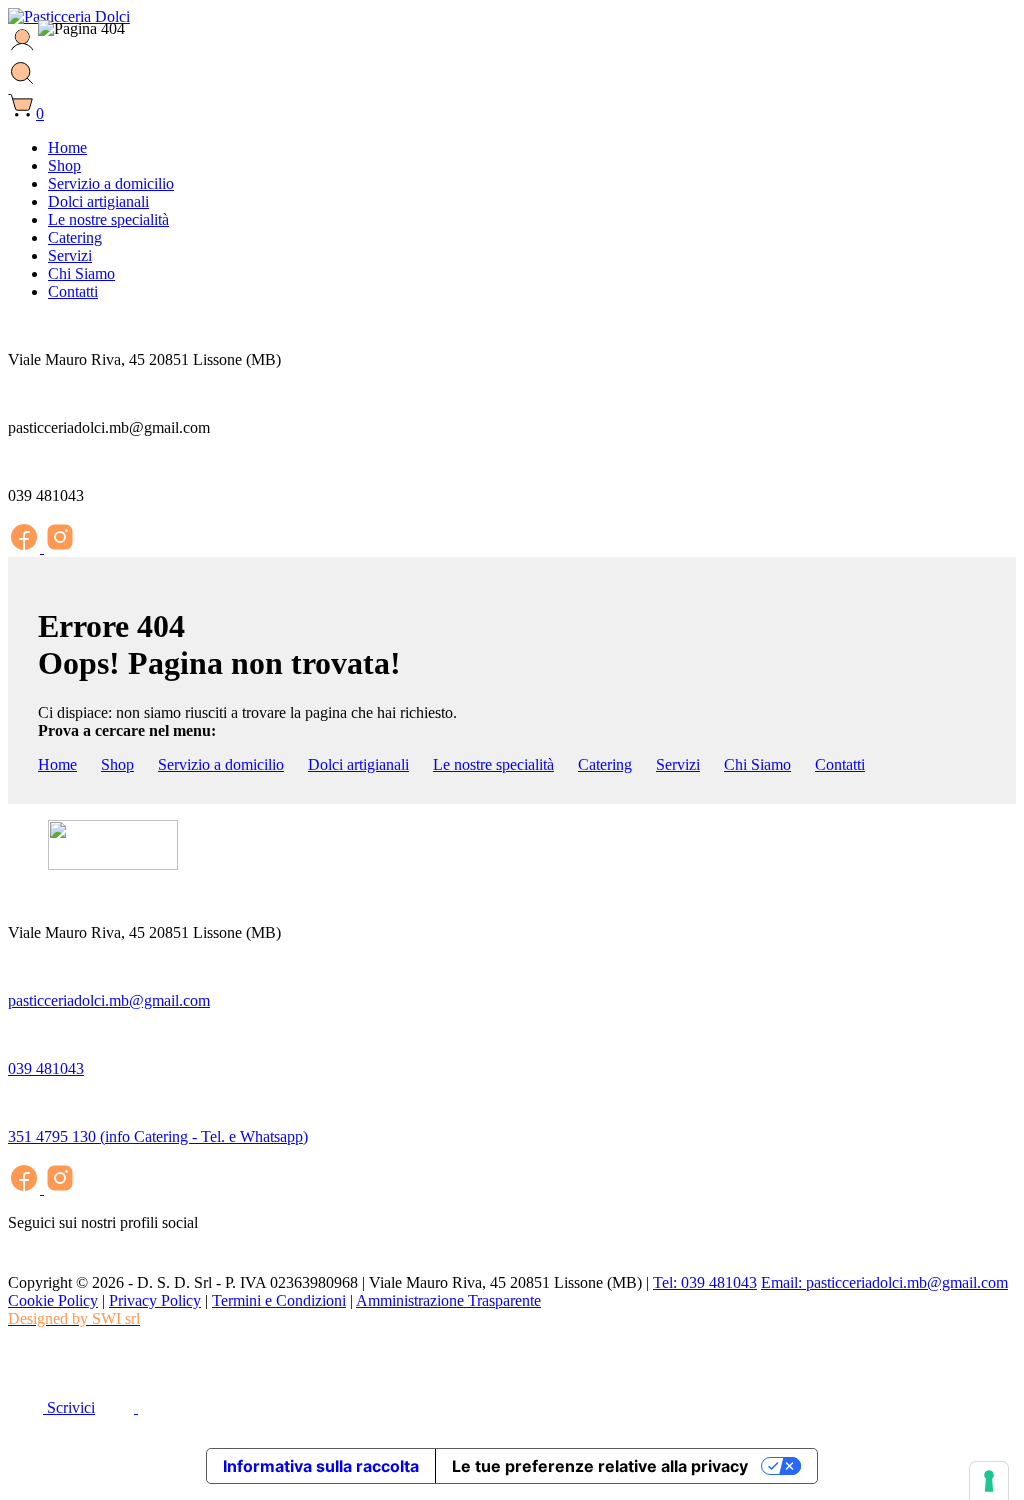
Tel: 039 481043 (705, 1282)
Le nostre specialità (493, 764)
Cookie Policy (53, 1300)
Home (57, 764)
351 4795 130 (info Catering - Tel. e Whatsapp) (158, 1136)
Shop (117, 764)
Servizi (678, 764)
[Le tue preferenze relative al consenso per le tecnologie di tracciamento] (989, 1481)
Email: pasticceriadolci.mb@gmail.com (884, 1282)
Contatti (840, 764)
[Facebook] (26, 547)
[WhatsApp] (23, 1368)
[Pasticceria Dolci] (69, 16)
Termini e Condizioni (279, 1300)
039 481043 (46, 1068)
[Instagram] (60, 547)
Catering (605, 764)
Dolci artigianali (358, 764)
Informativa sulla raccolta (321, 1466)
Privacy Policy (155, 1300)
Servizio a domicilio (221, 764)
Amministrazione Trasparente (448, 1300)
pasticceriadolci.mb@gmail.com (109, 1000)
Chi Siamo (757, 764)
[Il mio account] (22, 49)
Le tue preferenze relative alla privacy (600, 1466)
